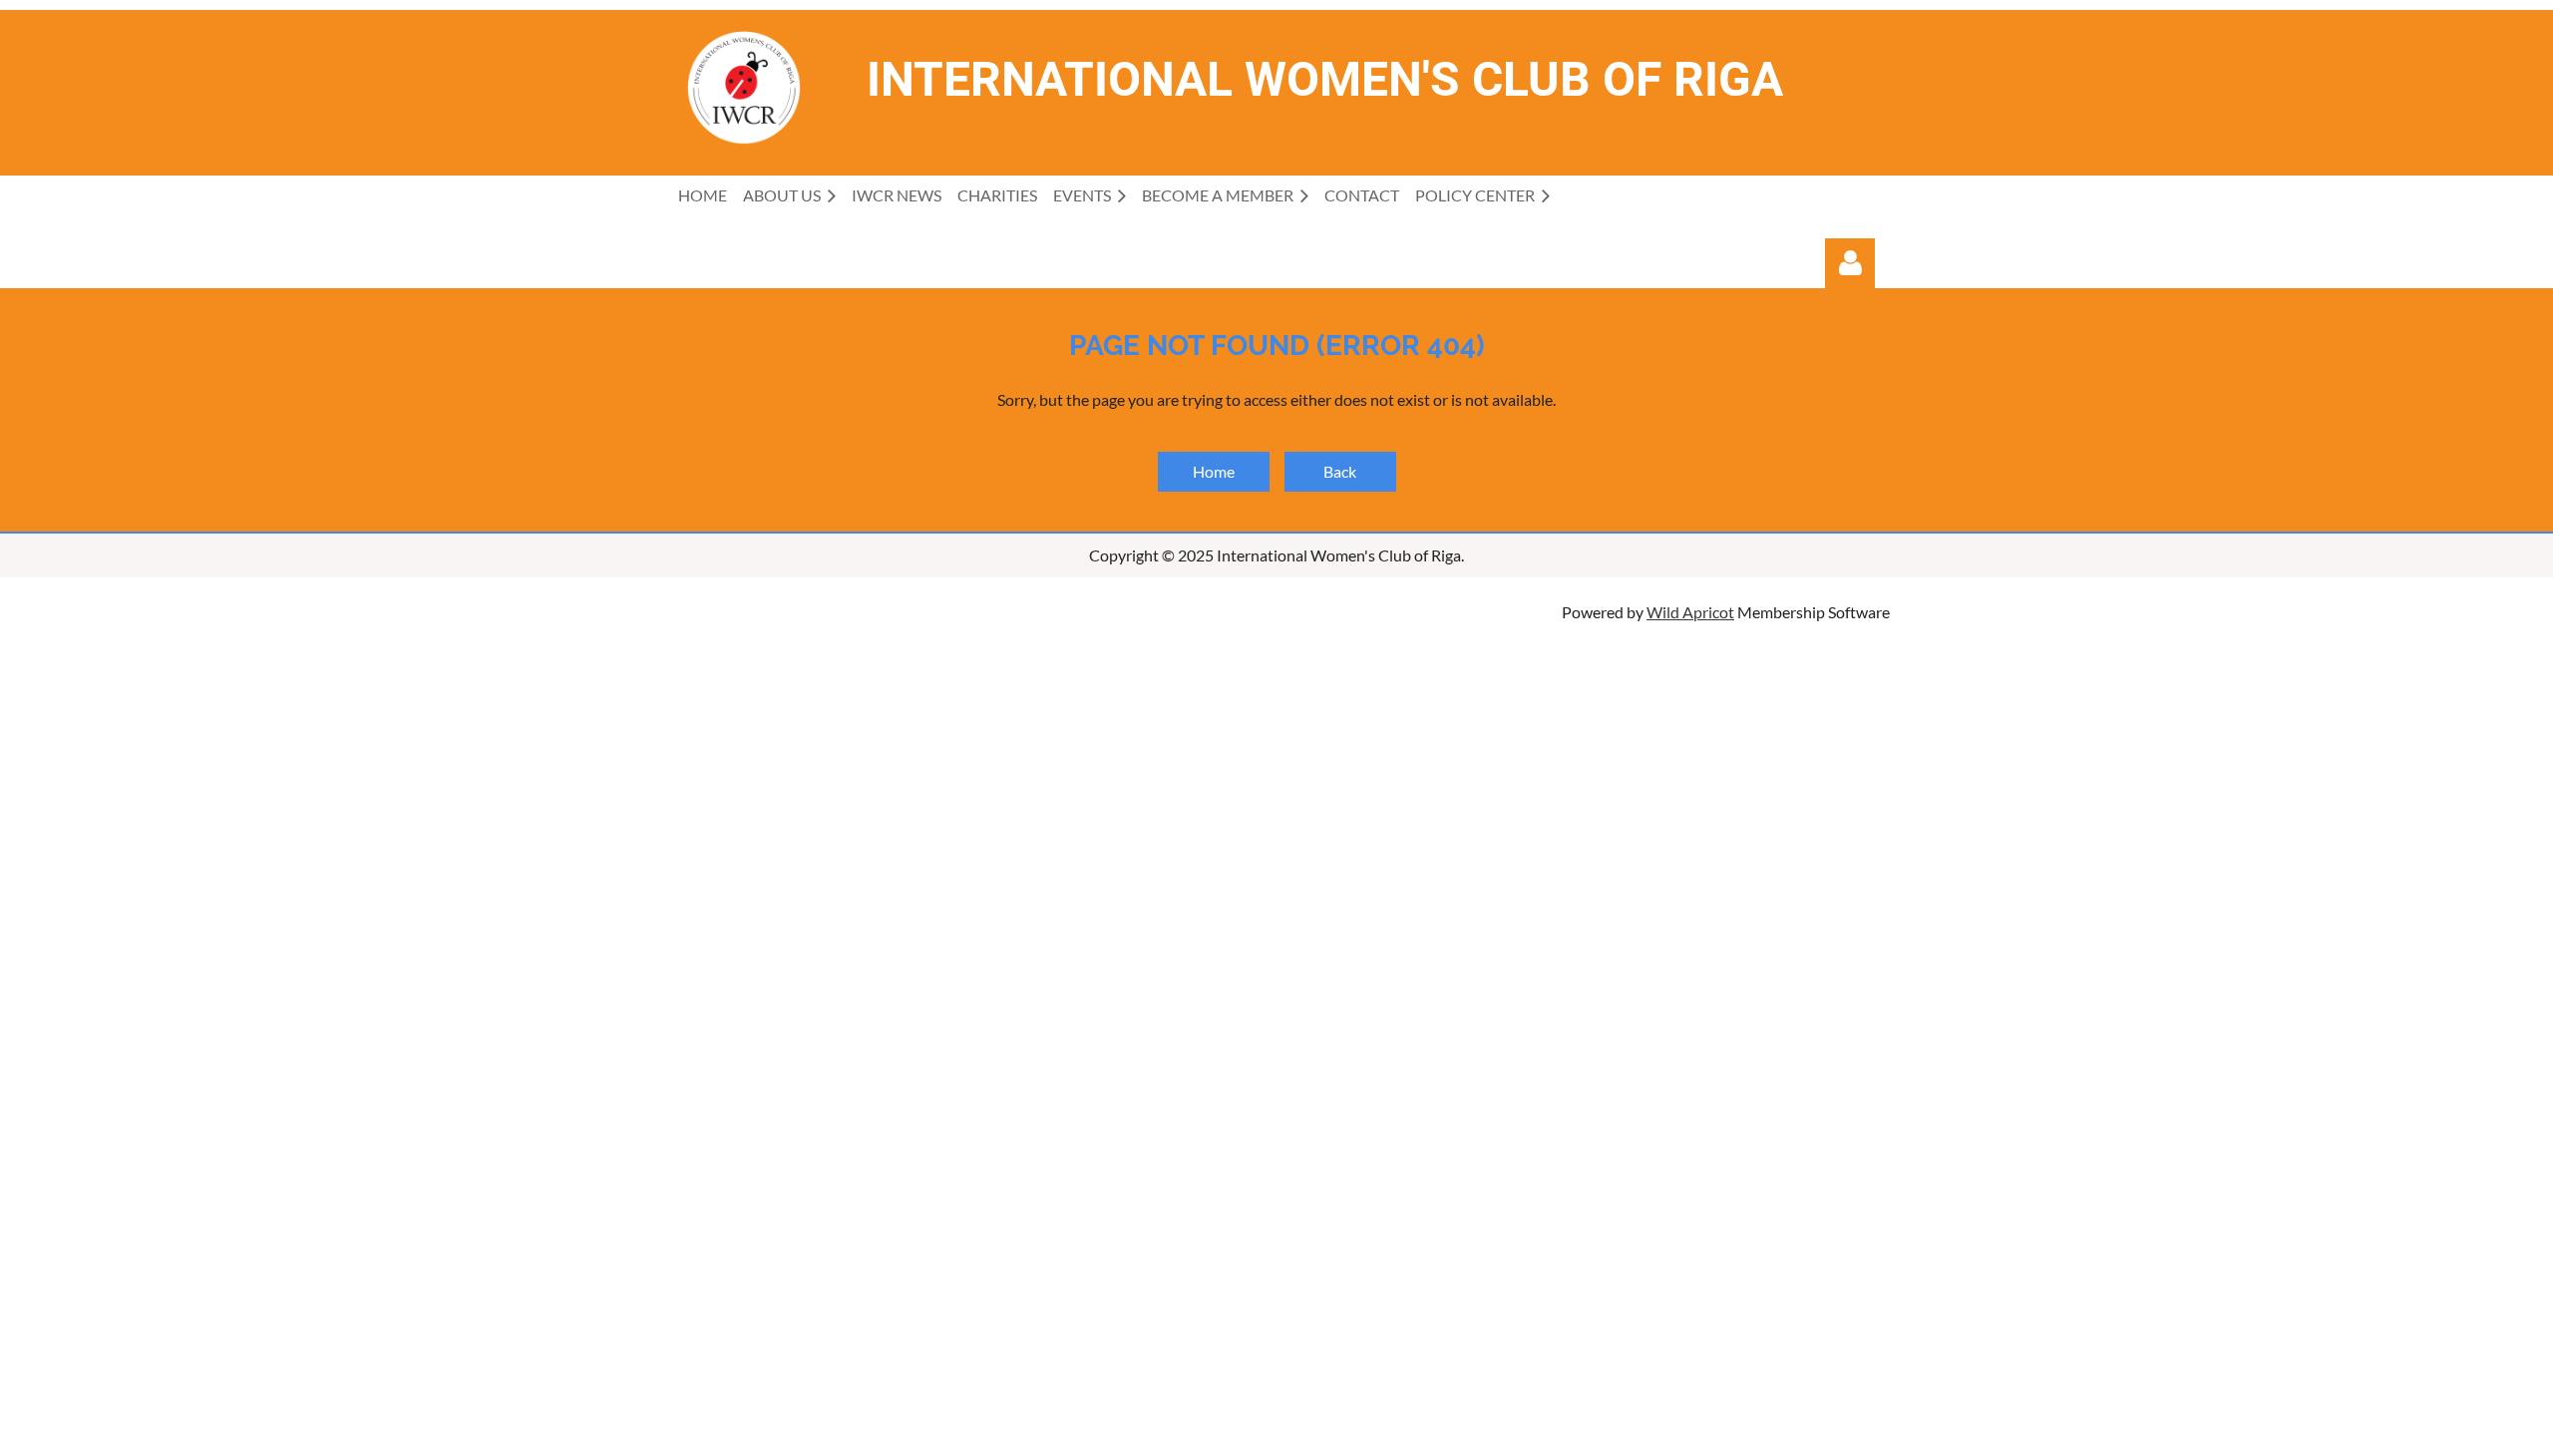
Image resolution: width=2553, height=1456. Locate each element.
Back (1340, 471)
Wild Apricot (1690, 612)
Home (1214, 471)
